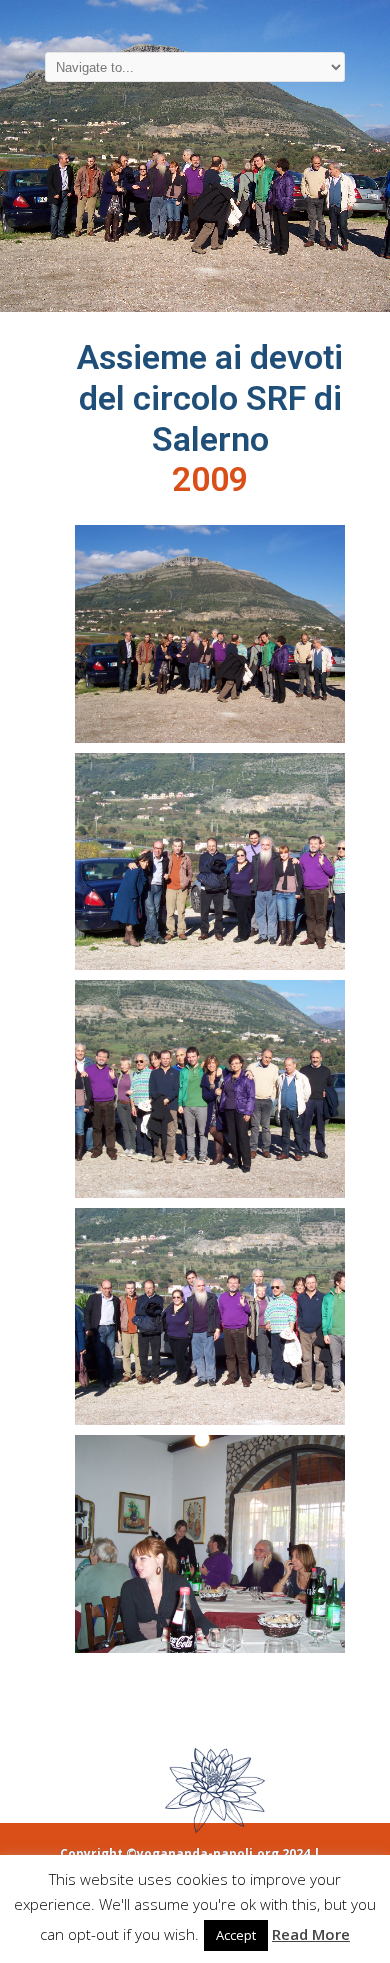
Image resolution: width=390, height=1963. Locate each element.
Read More (311, 1934)
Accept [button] (236, 1935)
